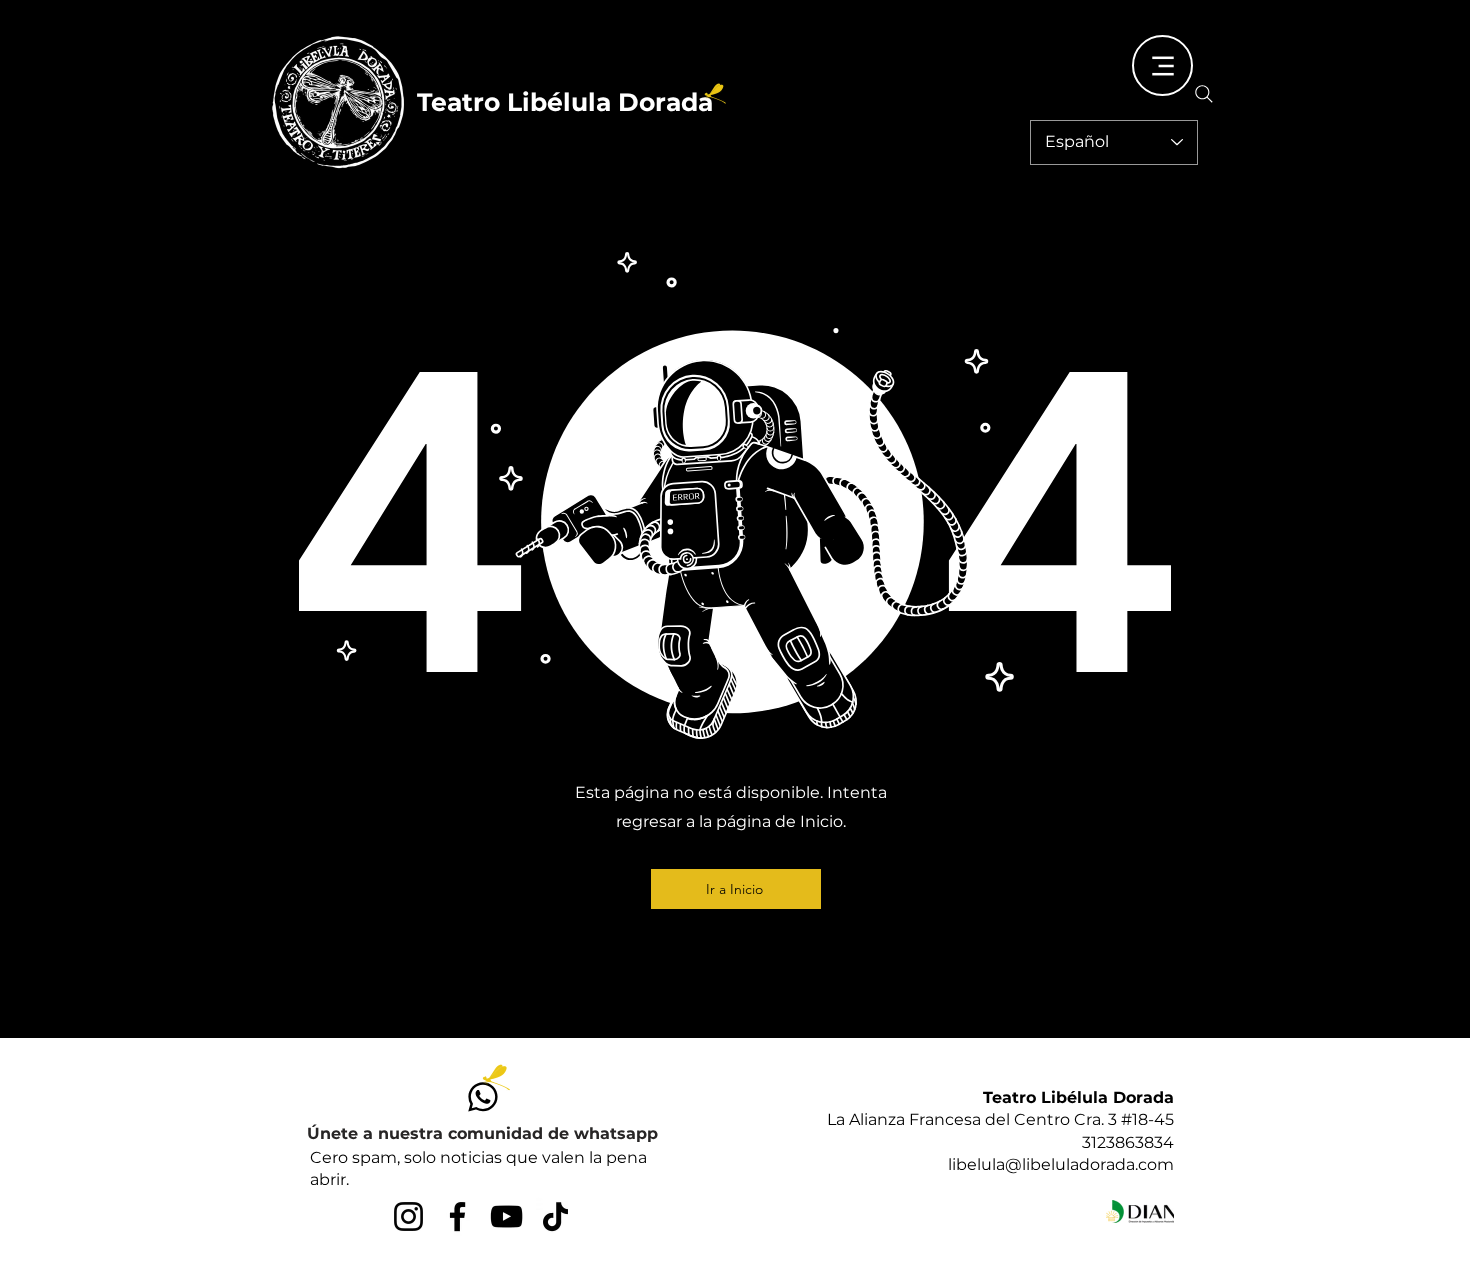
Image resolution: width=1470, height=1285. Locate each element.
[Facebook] (457, 1216)
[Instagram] (408, 1216)
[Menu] (1162, 65)
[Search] (1204, 94)
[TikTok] (555, 1216)
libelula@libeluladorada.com (1061, 1164)
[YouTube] (506, 1216)
